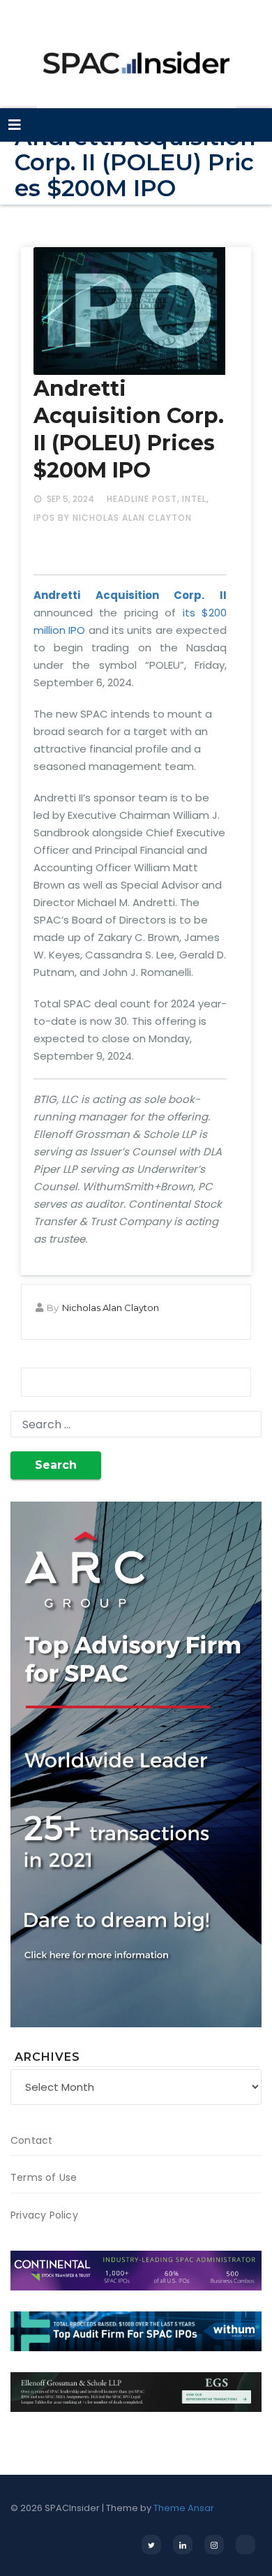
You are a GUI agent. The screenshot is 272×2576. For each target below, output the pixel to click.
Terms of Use (44, 2177)
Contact (31, 2140)
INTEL (194, 499)
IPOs (44, 518)
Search (56, 1465)
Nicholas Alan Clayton (111, 1308)
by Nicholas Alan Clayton (125, 518)
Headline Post (142, 499)
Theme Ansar (184, 2508)
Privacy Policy (44, 2215)
